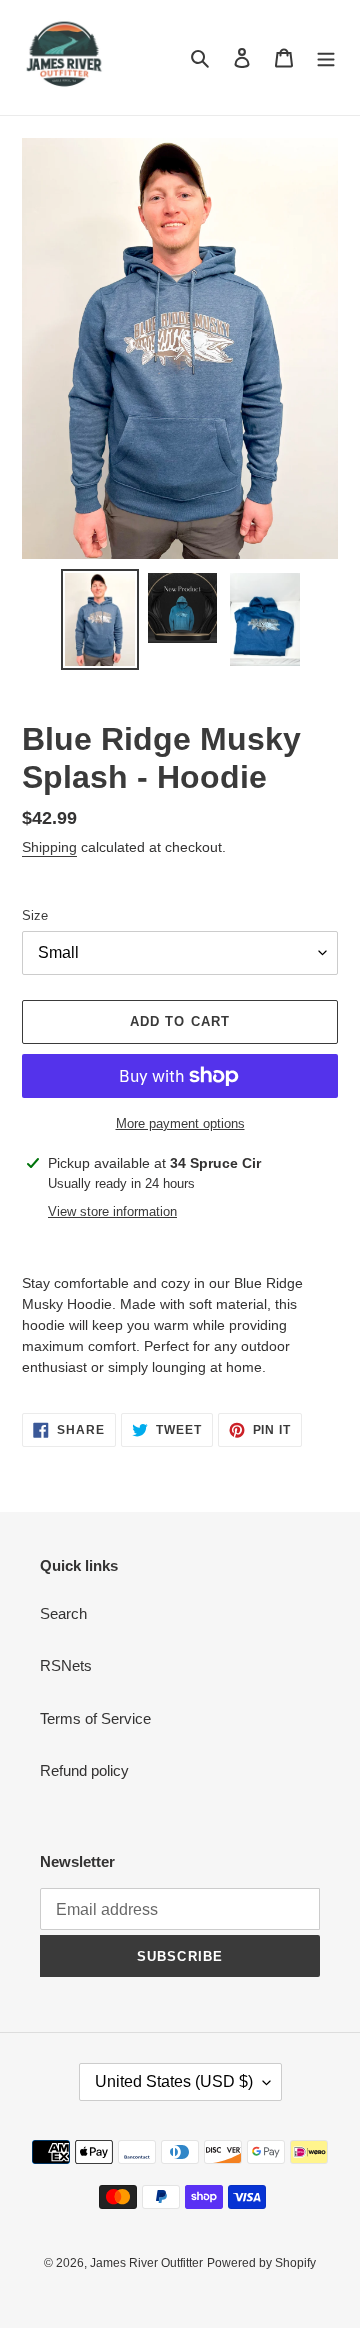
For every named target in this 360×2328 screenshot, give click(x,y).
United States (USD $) (174, 2081)
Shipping (49, 847)
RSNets (66, 1665)
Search (63, 1613)
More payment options (180, 1123)
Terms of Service (95, 1718)
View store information (112, 1211)
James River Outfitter (146, 2263)
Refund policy (84, 1770)
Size (35, 915)
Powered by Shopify (261, 2263)
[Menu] (326, 57)
